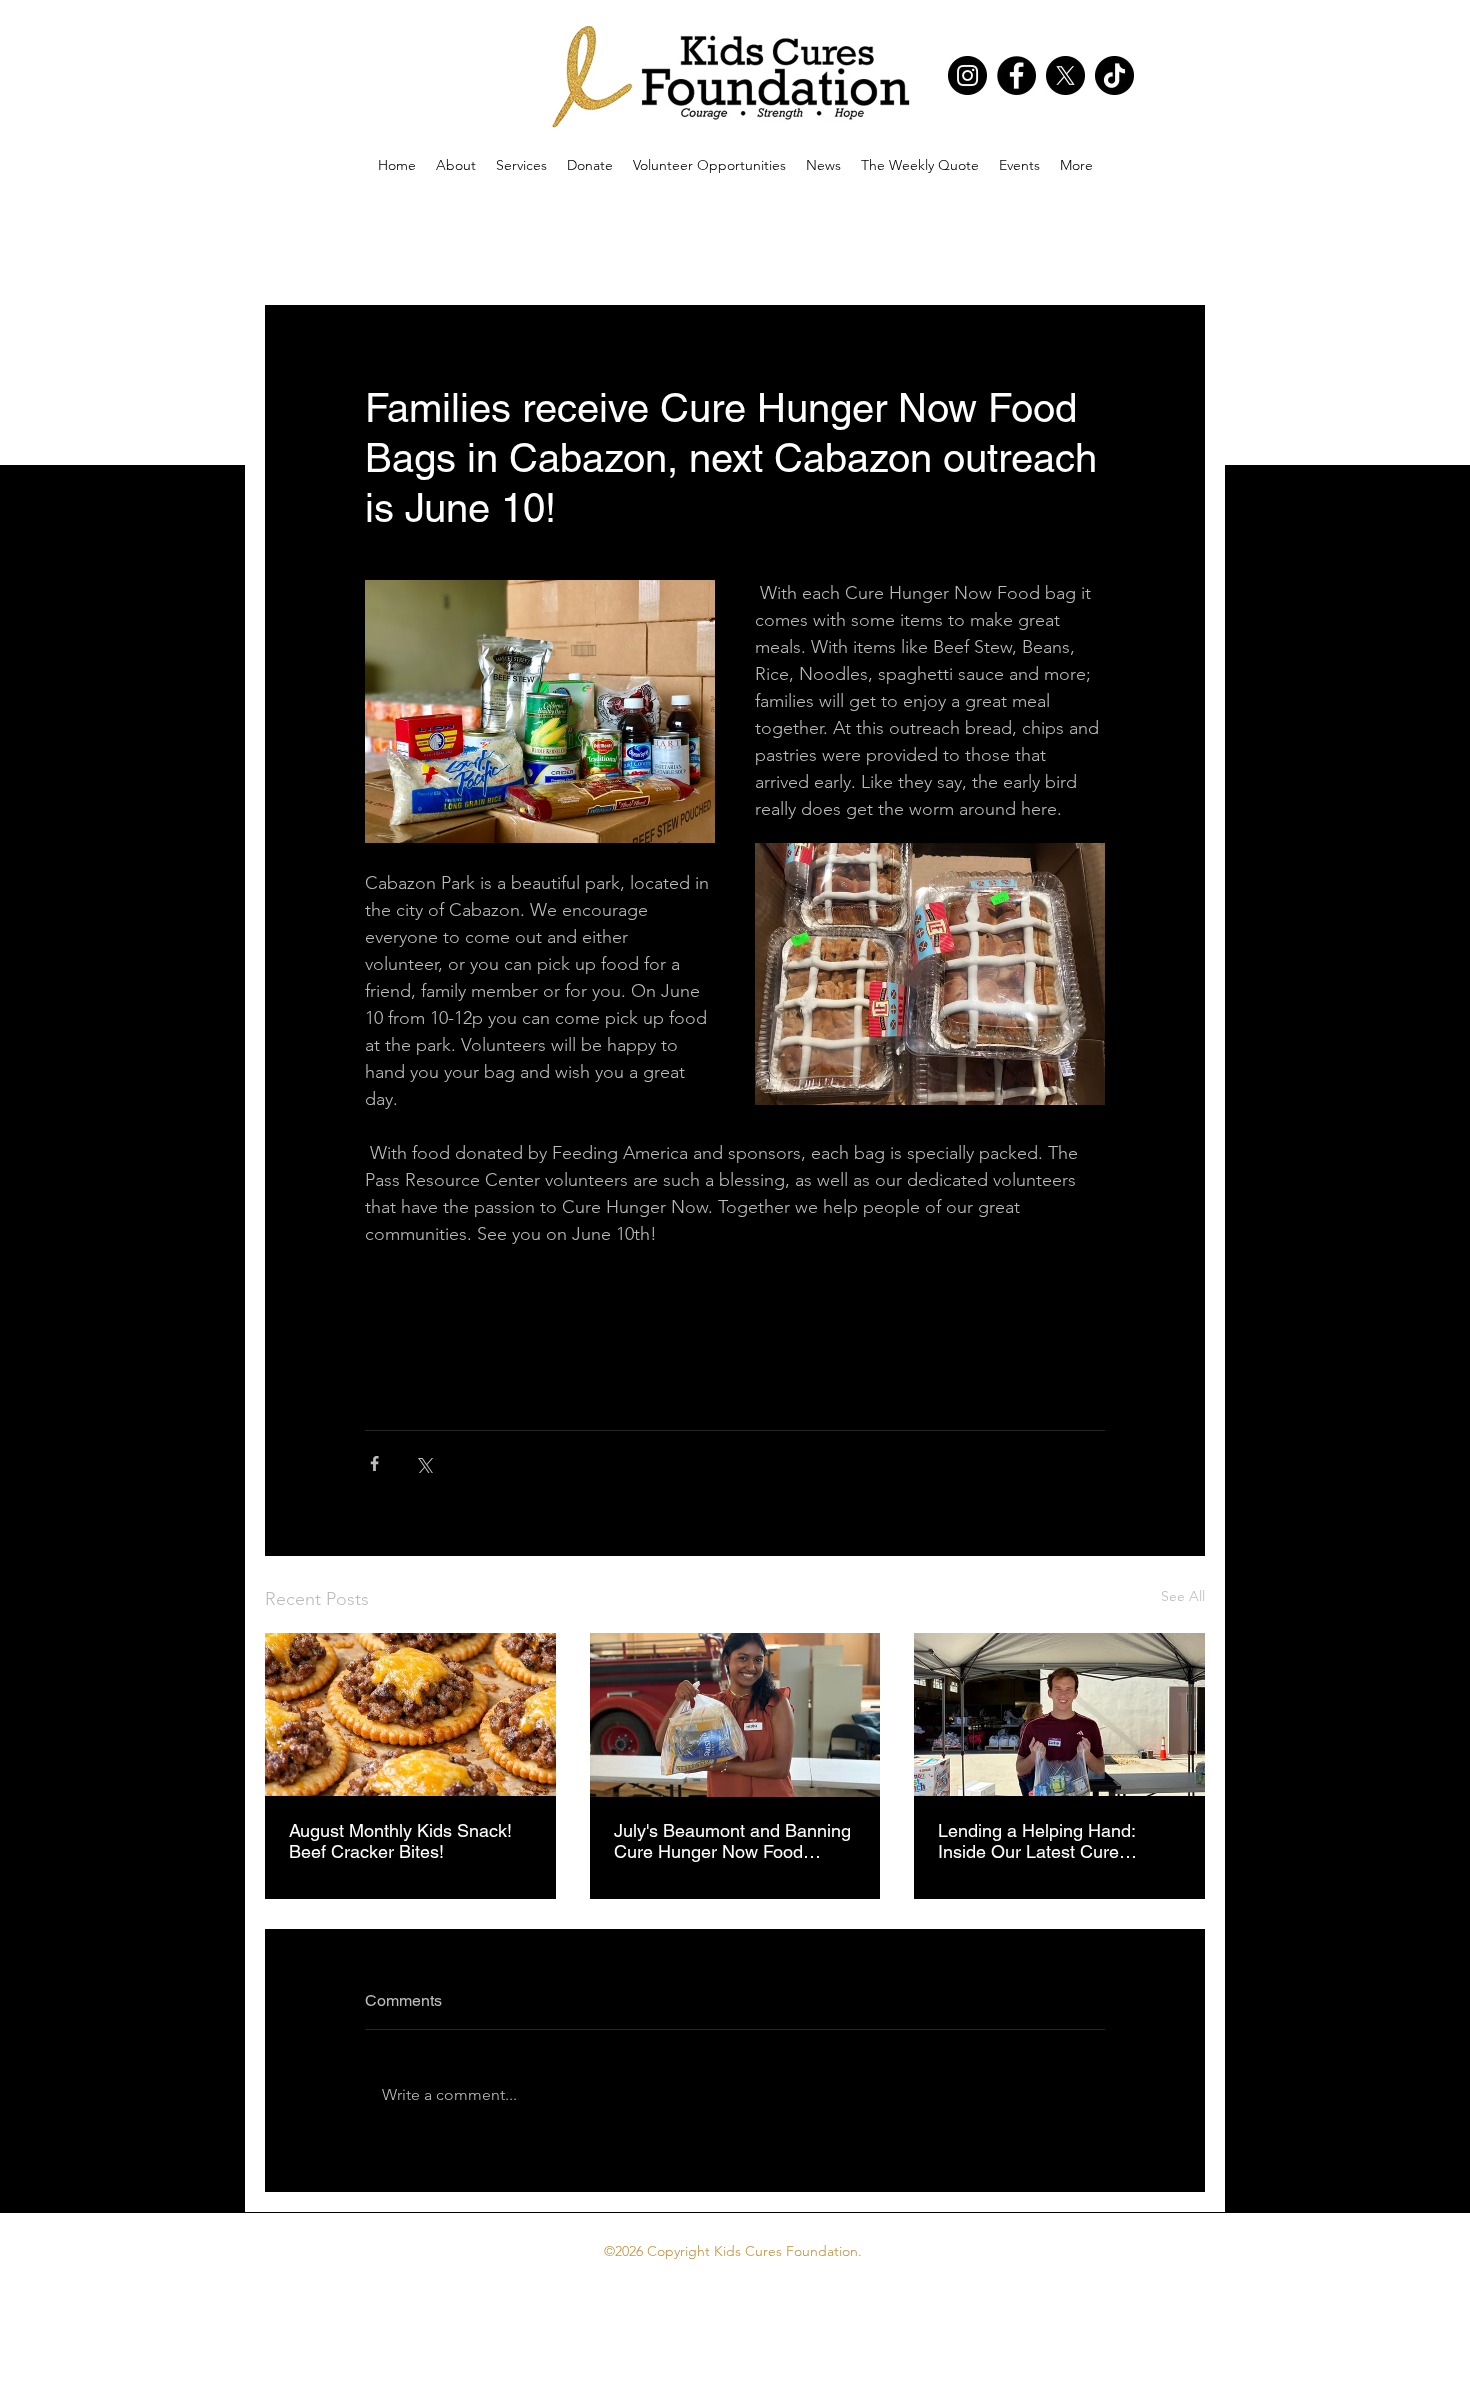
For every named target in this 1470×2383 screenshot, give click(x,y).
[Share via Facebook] (374, 1463)
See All (1183, 1596)
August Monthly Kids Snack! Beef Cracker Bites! (400, 1841)
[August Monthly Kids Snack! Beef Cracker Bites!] (410, 1714)
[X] (1065, 75)
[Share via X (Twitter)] (423, 1463)
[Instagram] (967, 75)
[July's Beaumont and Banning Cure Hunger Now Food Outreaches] (735, 1715)
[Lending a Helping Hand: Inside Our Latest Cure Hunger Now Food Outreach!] (1059, 1714)
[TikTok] (1114, 75)
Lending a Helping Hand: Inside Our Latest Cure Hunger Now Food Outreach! (1052, 1841)
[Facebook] (1016, 75)
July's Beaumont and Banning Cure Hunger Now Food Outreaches (732, 1841)
